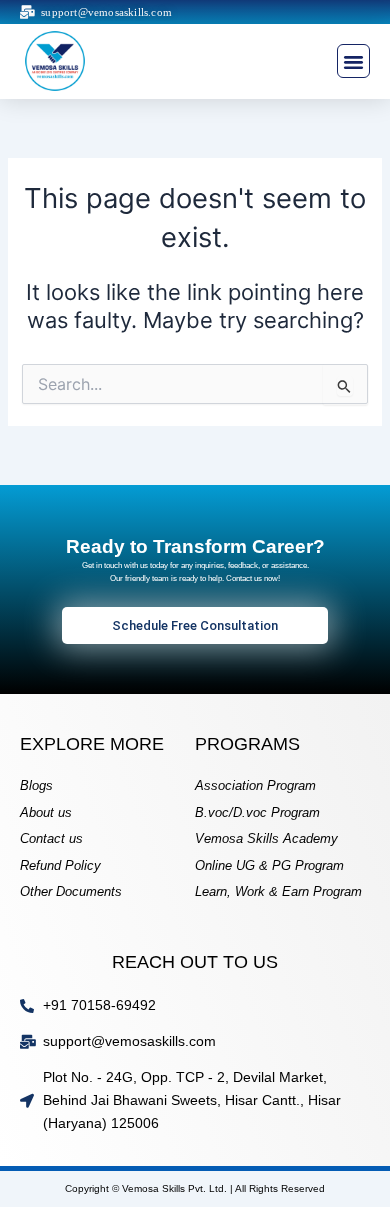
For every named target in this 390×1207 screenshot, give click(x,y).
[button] (354, 61)
